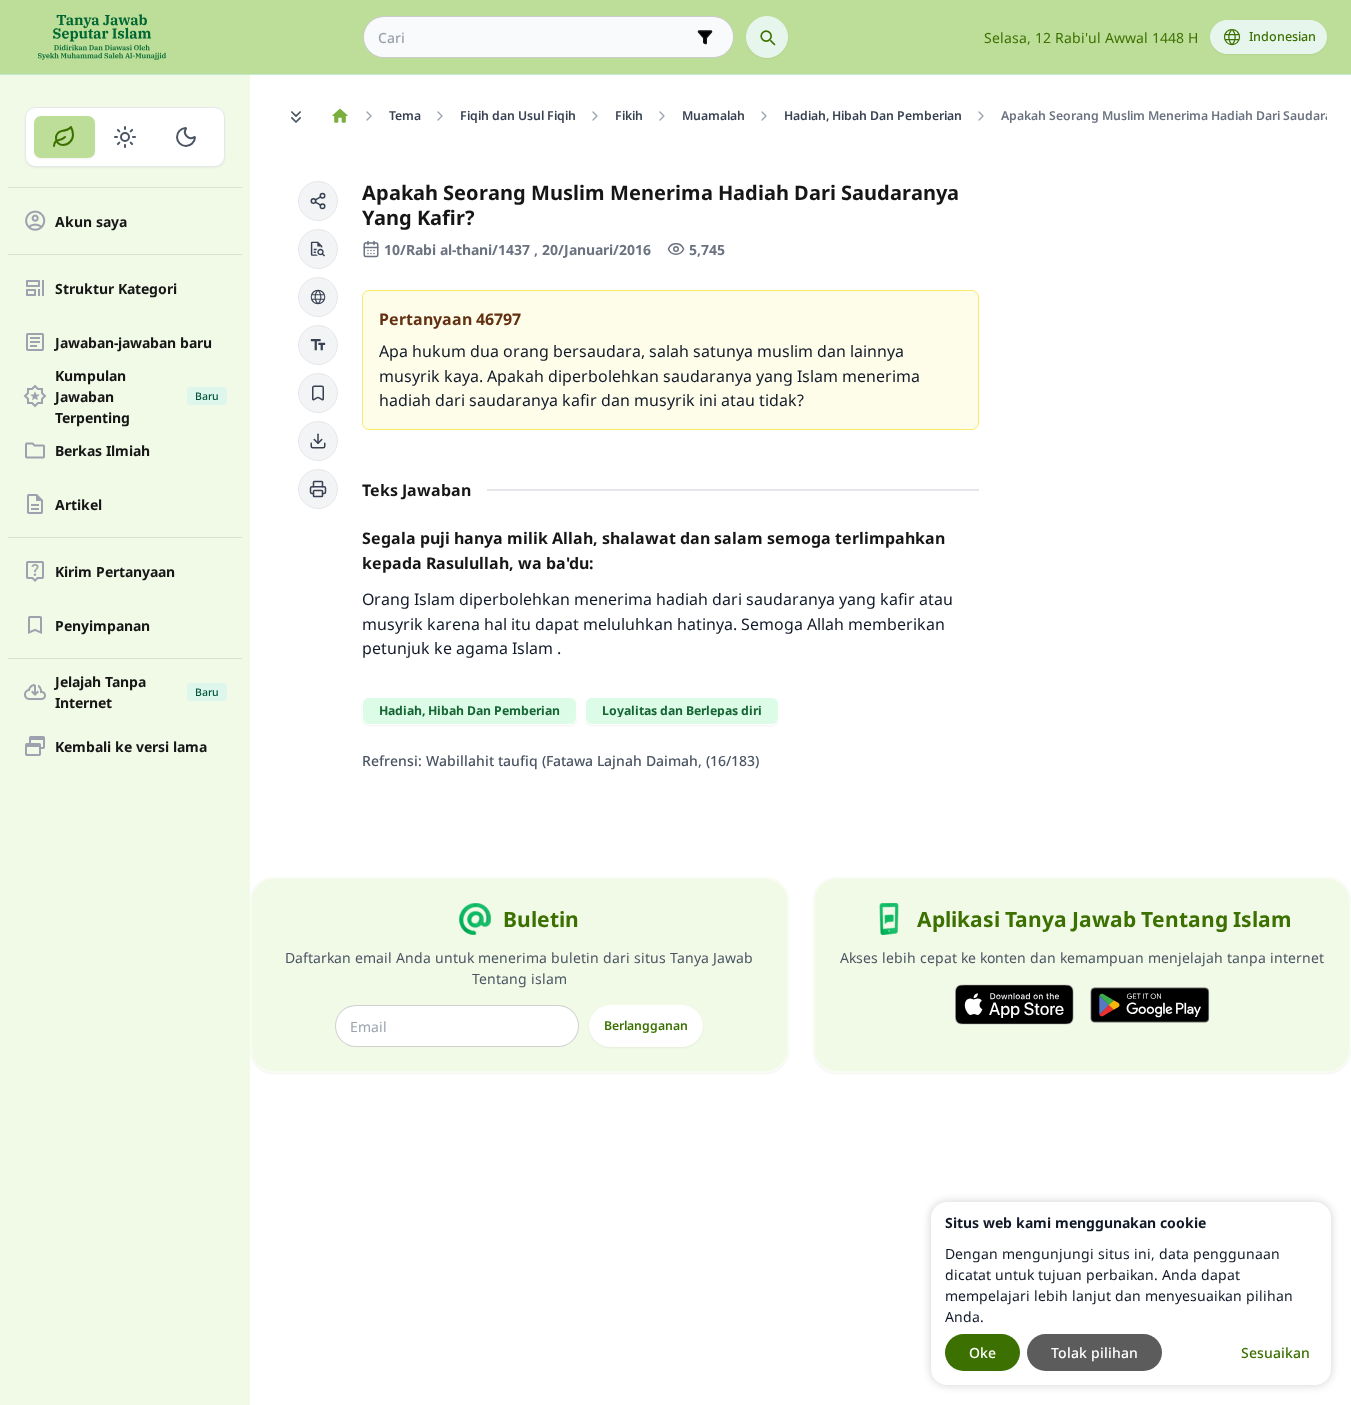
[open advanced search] (705, 37)
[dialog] (1131, 1293)
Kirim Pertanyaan (115, 571)
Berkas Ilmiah (102, 450)
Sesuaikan (1275, 1352)
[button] (318, 201)
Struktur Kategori (116, 288)
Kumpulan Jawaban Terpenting (137, 396)
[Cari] (767, 37)
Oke (982, 1352)
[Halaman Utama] (339, 116)
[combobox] (534, 37)
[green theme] (64, 137)
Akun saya (91, 221)
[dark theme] (185, 137)
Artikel (78, 504)
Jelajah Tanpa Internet (137, 692)
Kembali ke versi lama (131, 746)
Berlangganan (646, 1025)
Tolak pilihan (1094, 1352)
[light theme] (125, 137)
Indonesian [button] (1282, 36)
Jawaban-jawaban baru (133, 342)
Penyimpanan (102, 625)
